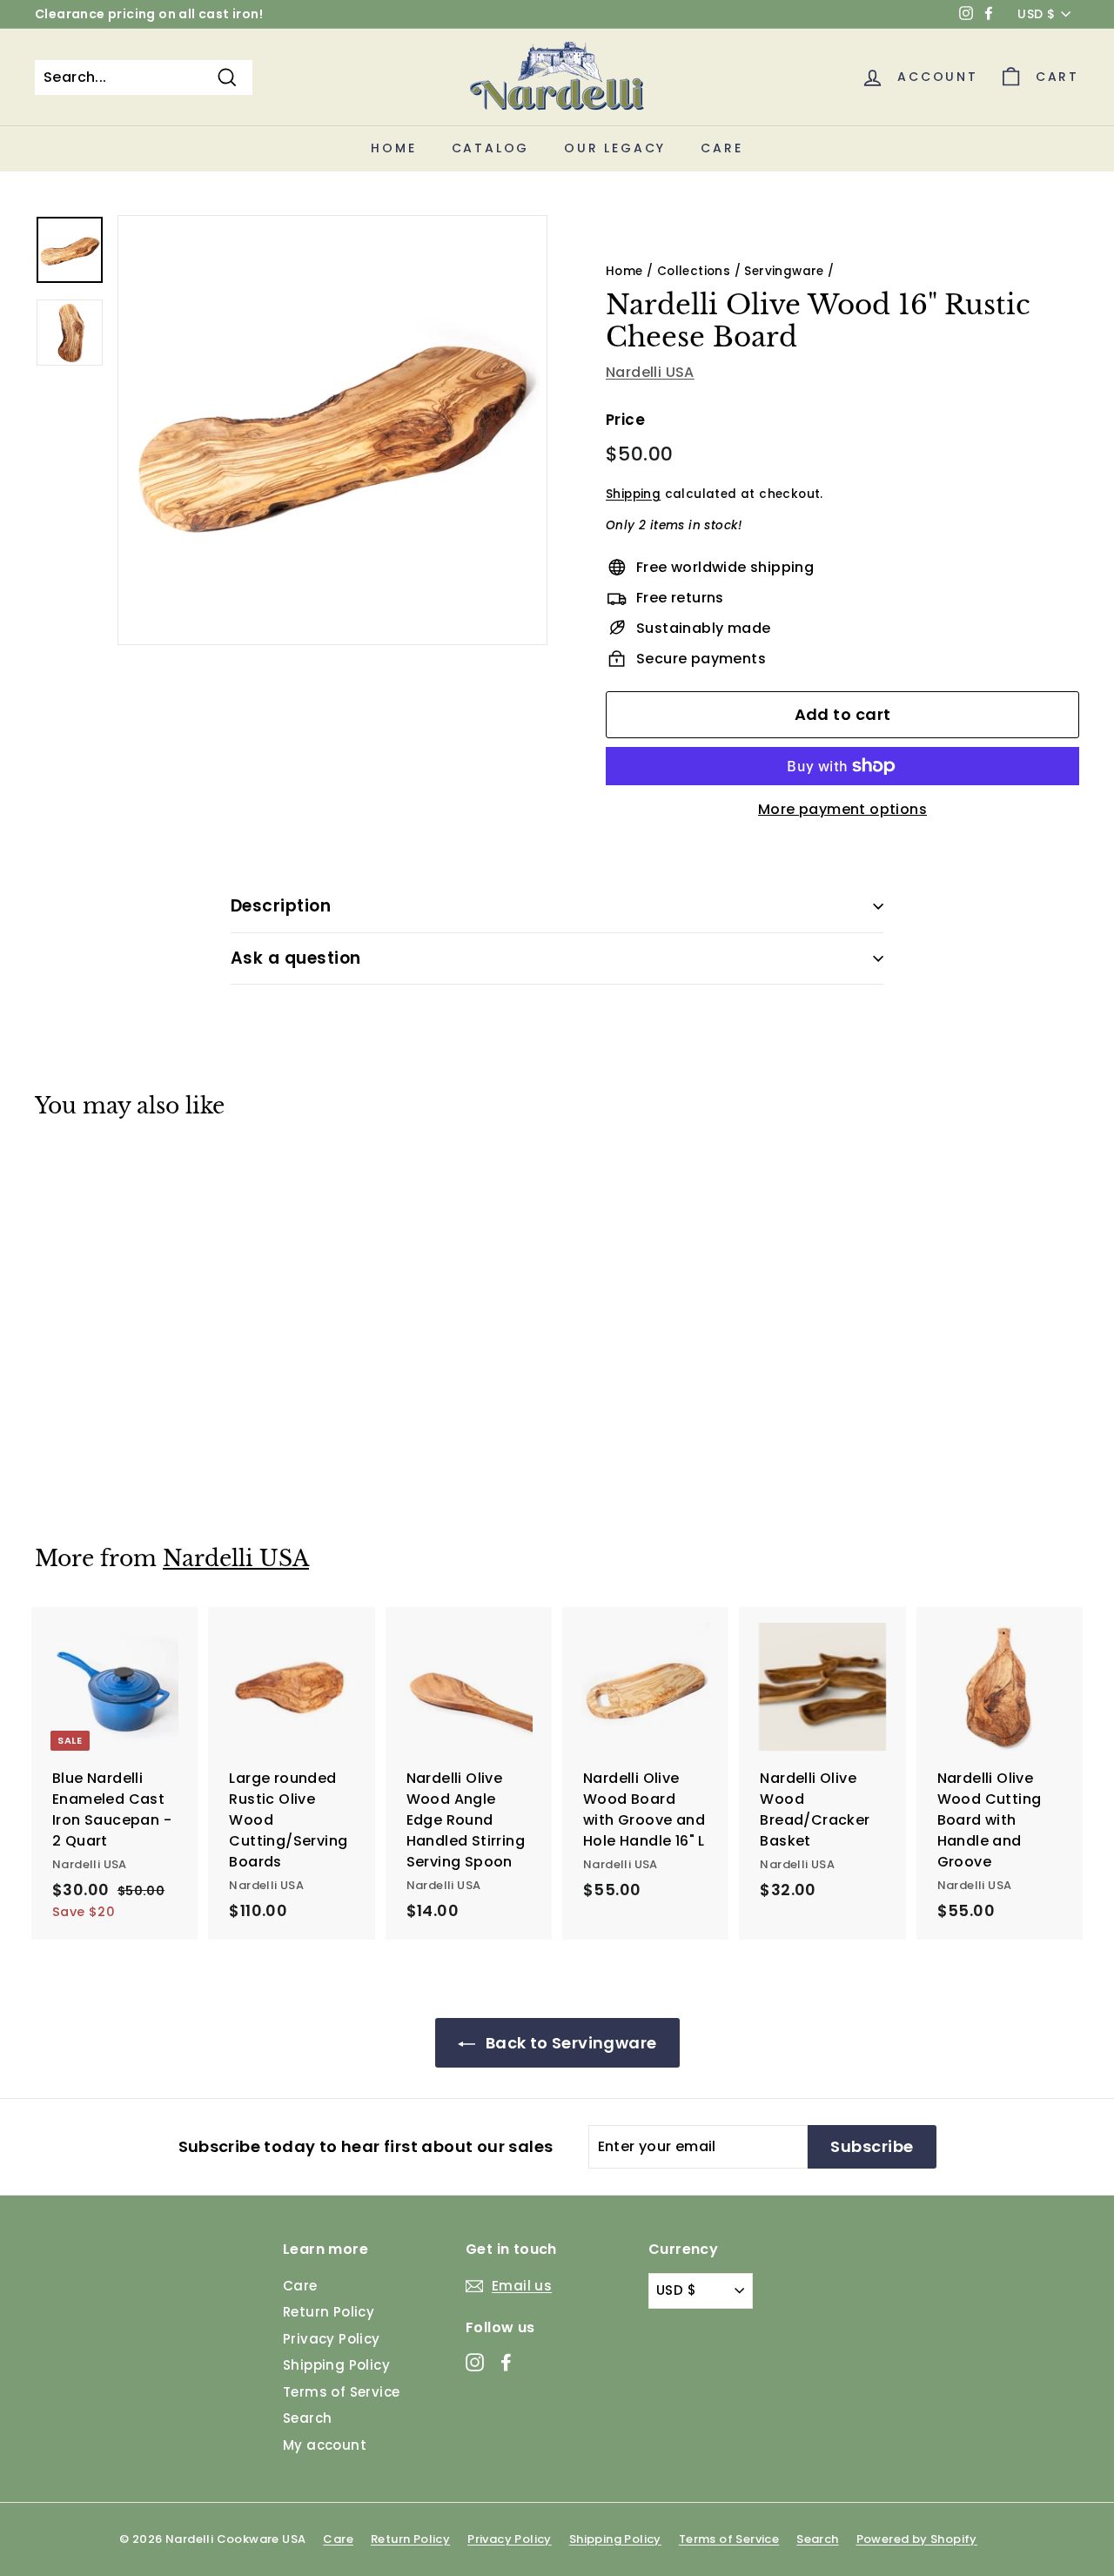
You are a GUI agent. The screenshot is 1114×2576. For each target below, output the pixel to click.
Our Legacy (615, 148)
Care (721, 148)
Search (307, 2418)
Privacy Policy (332, 2339)
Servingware (784, 271)
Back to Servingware (570, 2043)
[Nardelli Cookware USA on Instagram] (475, 2361)
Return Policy (329, 2312)
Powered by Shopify (917, 2539)
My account (325, 2445)
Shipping (633, 494)
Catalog (491, 148)
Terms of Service (341, 2392)
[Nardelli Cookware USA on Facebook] (506, 2361)
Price (625, 420)
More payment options (842, 809)
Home (393, 148)
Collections (694, 271)
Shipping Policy (336, 2365)
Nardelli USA (650, 372)
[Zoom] (332, 430)
